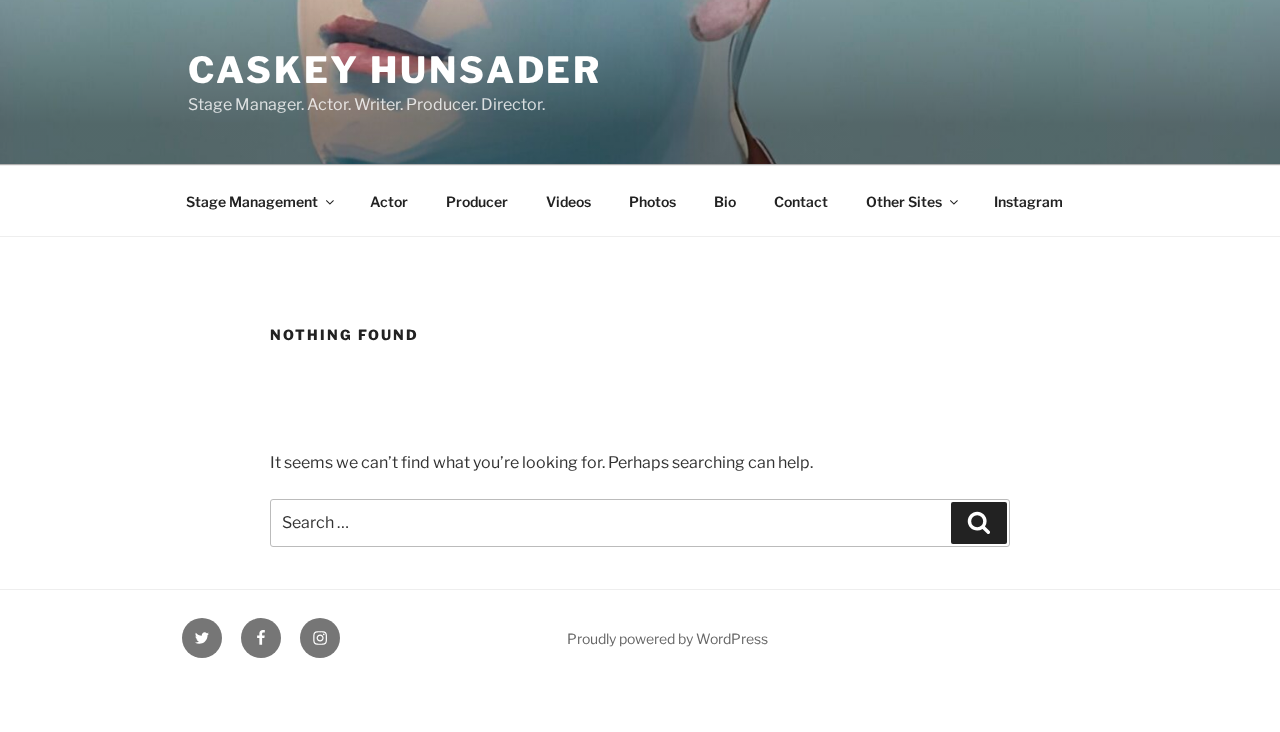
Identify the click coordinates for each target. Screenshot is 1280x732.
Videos (568, 201)
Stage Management (252, 201)
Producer (477, 201)
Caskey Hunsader (395, 70)
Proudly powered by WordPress (667, 638)
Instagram (1028, 201)
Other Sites (904, 201)
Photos (652, 201)
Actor (389, 201)
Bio (725, 201)
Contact (801, 201)
